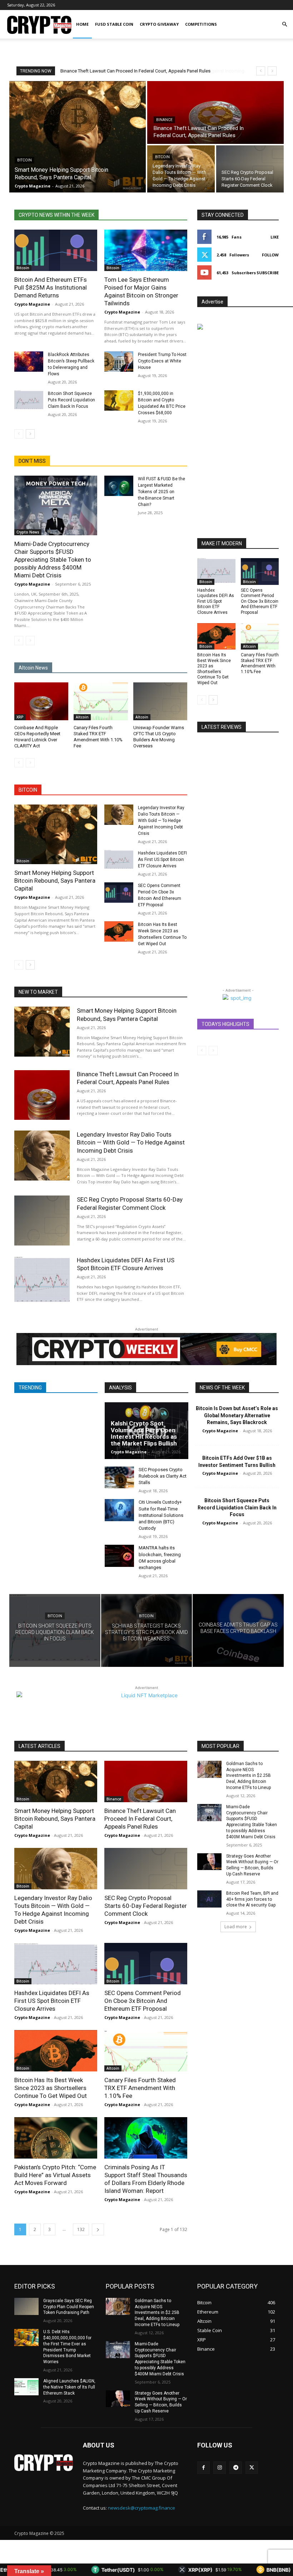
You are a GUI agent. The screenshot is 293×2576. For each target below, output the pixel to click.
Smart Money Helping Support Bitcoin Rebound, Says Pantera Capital (55, 881)
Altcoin (82, 717)
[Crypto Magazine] (44, 2463)
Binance (164, 120)
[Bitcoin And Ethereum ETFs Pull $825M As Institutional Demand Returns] (56, 250)
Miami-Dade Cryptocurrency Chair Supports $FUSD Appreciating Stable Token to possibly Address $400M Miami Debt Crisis (53, 560)
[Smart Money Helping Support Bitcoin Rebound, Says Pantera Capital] (78, 137)
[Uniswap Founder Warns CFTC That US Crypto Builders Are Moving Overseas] (160, 701)
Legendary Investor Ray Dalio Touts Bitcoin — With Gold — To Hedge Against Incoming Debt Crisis (161, 821)
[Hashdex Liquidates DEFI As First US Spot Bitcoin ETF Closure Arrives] (119, 860)
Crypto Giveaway (159, 24)
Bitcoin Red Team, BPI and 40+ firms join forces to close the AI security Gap (252, 1899)
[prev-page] (19, 434)
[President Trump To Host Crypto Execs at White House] (119, 362)
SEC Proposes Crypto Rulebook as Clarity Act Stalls (163, 1476)
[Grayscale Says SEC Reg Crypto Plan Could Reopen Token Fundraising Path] (26, 2306)
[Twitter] (252, 2468)
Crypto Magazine (32, 304)
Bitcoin (24, 160)
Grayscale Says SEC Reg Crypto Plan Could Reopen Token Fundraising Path (69, 2307)
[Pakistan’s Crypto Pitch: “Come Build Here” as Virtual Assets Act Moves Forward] (56, 2138)
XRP (20, 717)
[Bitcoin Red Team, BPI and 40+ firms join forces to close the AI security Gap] (209, 1899)
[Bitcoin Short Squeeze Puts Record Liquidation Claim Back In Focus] (29, 400)
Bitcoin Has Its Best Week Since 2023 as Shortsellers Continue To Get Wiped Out (214, 669)
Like (275, 237)
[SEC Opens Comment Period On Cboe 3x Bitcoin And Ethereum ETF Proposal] (119, 893)
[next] (272, 71)
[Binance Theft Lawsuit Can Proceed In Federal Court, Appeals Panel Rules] (215, 112)
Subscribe (268, 273)
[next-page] (30, 434)
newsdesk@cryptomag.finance (141, 2508)
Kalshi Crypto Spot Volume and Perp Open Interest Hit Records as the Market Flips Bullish (144, 1433)
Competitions (201, 24)
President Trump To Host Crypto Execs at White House (162, 361)
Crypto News (28, 532)
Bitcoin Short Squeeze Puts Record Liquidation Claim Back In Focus (71, 400)
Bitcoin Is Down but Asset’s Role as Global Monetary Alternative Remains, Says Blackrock (237, 1415)
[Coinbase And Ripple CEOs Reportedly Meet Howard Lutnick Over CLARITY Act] (41, 701)
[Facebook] (203, 2468)
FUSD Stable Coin (114, 24)
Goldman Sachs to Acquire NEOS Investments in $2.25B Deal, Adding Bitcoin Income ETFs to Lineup (249, 1776)
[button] (284, 24)
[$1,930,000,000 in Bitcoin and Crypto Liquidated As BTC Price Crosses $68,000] (119, 400)
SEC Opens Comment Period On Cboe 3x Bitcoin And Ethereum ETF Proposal (260, 601)
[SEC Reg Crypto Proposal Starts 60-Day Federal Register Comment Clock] (250, 169)
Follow (270, 255)
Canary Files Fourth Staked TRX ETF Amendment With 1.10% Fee (260, 663)
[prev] (261, 71)
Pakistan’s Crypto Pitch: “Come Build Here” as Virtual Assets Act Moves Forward (55, 2175)
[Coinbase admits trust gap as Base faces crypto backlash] (238, 1630)
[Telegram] (236, 2468)
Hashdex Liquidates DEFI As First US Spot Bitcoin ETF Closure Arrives (162, 859)
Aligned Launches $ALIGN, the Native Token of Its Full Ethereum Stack (69, 2387)
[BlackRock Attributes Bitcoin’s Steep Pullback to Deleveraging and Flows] (29, 362)
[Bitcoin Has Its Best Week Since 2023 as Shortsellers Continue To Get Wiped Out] (119, 931)
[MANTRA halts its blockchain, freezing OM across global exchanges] (119, 1556)
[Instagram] (220, 2468)
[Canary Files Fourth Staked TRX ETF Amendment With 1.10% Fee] (101, 701)
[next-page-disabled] (30, 641)
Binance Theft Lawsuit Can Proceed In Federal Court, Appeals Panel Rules (128, 1078)
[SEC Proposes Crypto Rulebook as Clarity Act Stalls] (119, 1477)
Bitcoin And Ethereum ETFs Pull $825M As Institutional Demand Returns (51, 287)
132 (81, 2229)
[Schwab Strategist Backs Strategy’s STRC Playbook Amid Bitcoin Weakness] (147, 1630)
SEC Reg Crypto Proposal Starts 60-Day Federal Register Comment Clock (146, 1906)
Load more (236, 1927)
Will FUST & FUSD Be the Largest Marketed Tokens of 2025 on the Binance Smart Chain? (162, 492)
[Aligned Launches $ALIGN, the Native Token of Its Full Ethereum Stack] (26, 2387)
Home (82, 24)
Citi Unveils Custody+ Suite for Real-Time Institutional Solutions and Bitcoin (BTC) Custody (161, 1515)
